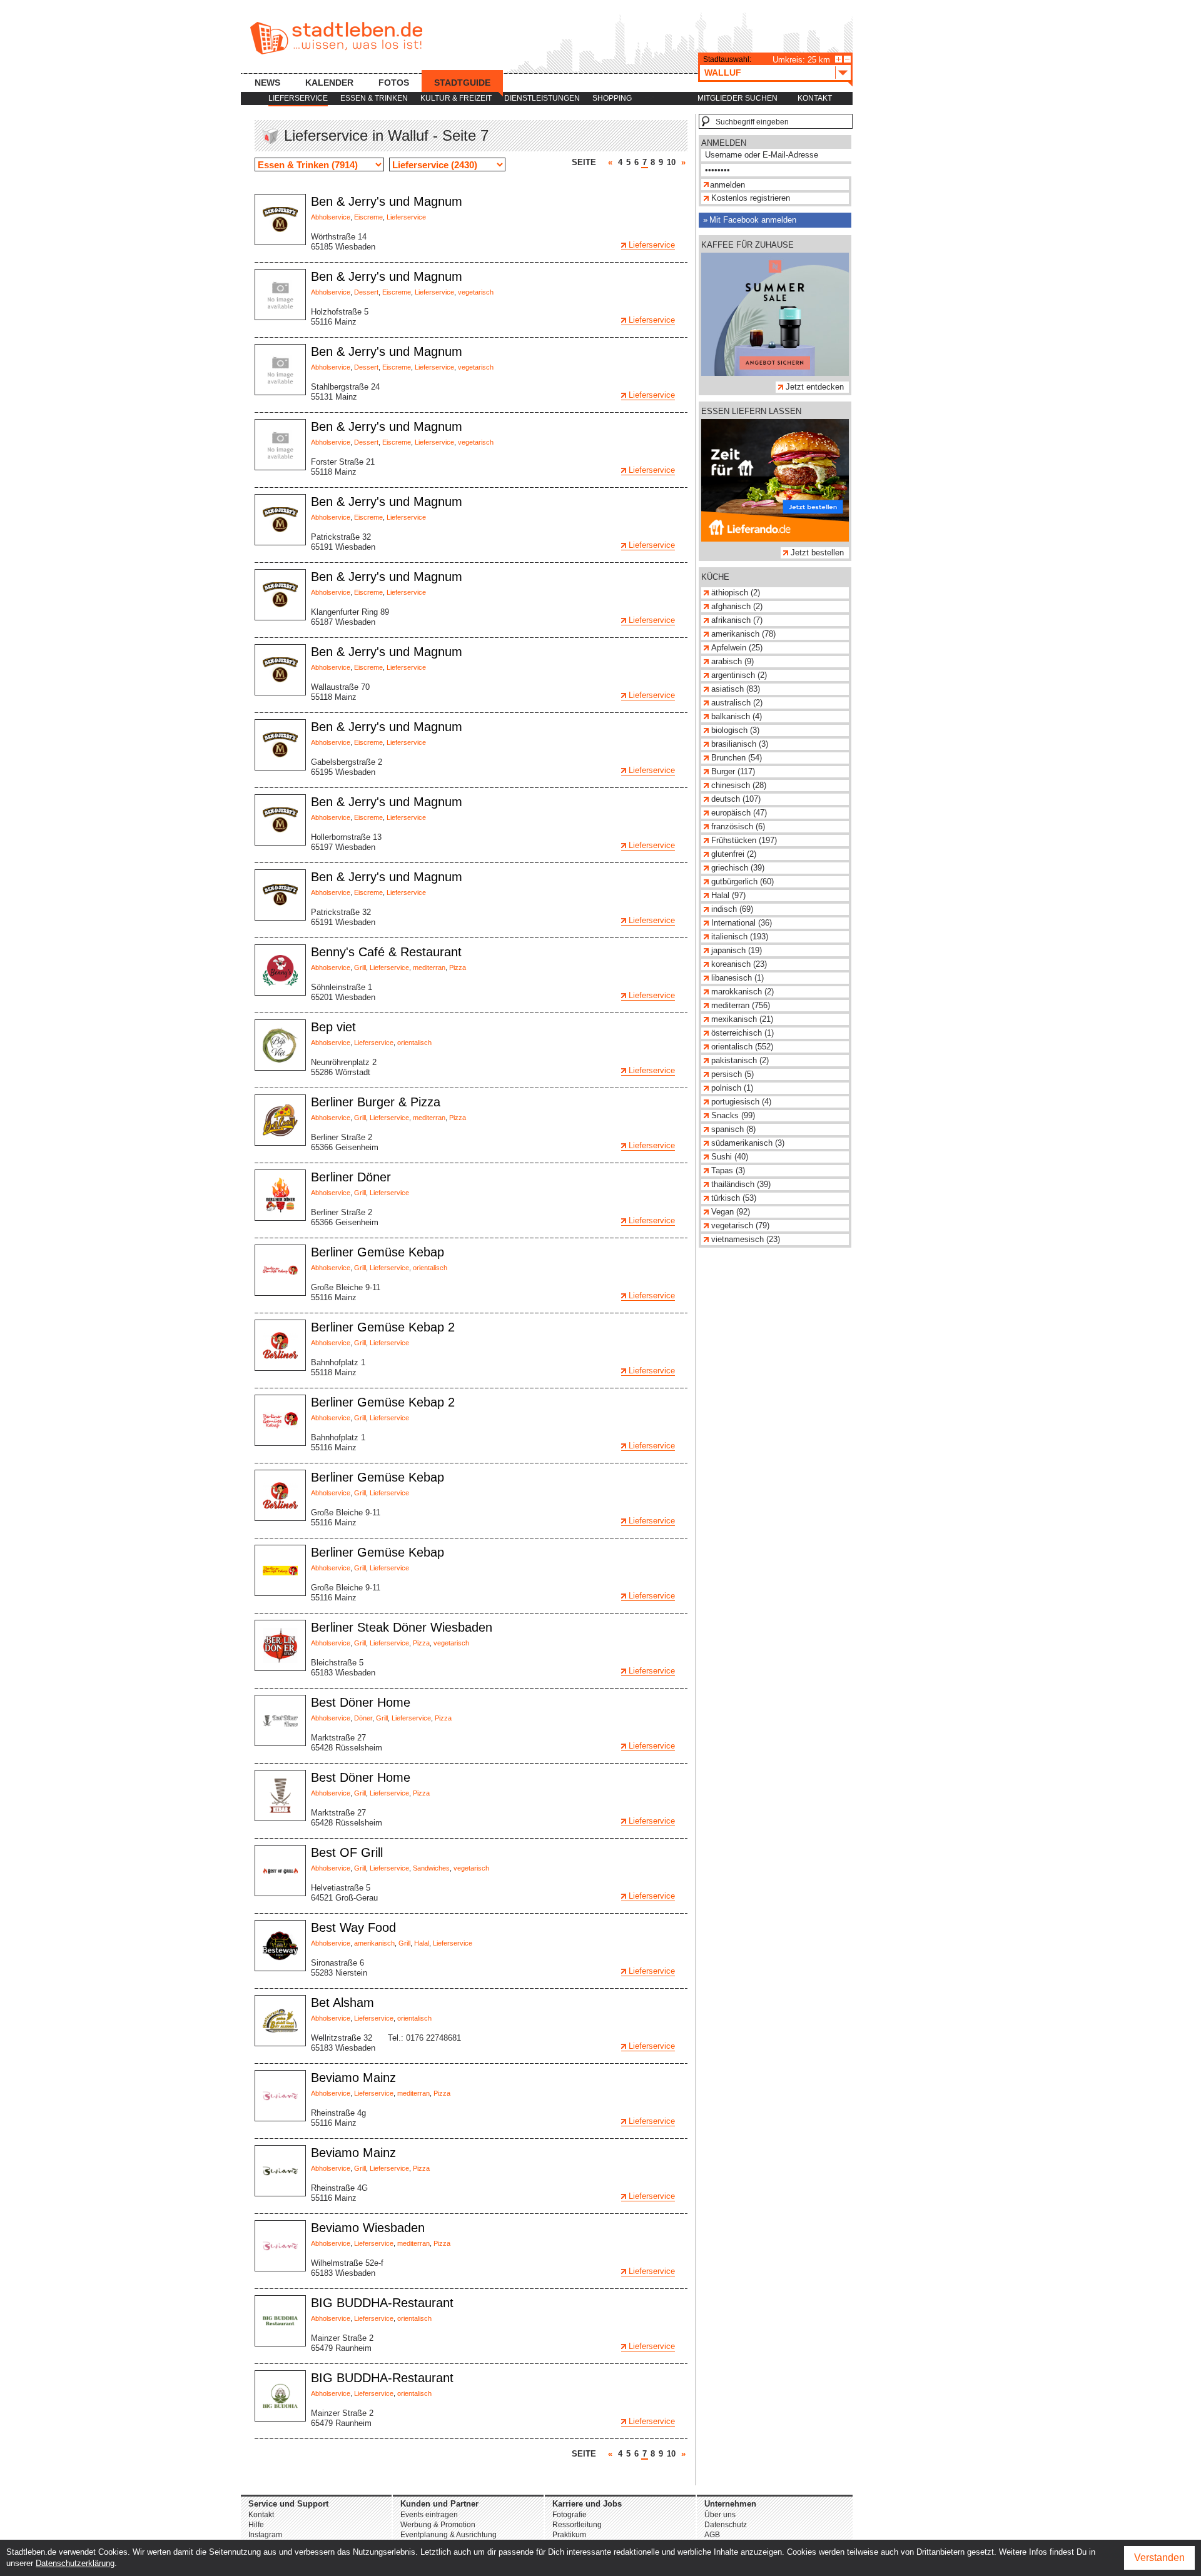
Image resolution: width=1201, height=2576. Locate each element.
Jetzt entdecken (815, 387)
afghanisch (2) (737, 606)
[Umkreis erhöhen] (839, 59)
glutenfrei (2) (734, 854)
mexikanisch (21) (742, 1019)
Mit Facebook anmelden (753, 220)
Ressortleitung (577, 2525)
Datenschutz (726, 2525)
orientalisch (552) (742, 1047)
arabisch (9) (732, 661)
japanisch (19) (737, 950)
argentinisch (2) (739, 675)
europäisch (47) (739, 813)
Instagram (265, 2535)
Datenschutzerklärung (75, 2563)
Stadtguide (462, 83)
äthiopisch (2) (736, 593)
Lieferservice (298, 98)
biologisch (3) (735, 730)
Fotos (394, 83)
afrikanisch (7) (737, 620)
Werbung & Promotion (438, 2525)
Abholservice (331, 217)
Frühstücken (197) (744, 840)
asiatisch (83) (736, 689)
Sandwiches (431, 1868)
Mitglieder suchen (737, 98)
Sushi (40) (730, 1157)
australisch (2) (737, 703)
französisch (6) (738, 826)
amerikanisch (374, 1943)
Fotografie (570, 2515)
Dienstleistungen (542, 98)
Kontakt (815, 98)
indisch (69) (732, 909)
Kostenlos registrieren (751, 198)
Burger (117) (733, 771)
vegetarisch (476, 292)
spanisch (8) (733, 1129)
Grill (360, 967)
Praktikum (569, 2535)
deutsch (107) (736, 799)
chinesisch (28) (739, 785)
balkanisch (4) (737, 716)
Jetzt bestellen (817, 553)
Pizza (458, 967)
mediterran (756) (741, 1005)
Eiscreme (368, 217)
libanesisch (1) (737, 978)
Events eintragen (429, 2515)
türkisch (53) (734, 1198)
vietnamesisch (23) (746, 1239)
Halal (422, 1943)
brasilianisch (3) (740, 744)
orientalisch (414, 1043)
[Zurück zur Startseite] (336, 38)
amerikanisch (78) (743, 634)
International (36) (742, 923)
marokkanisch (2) (742, 992)
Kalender (329, 83)
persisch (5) (732, 1074)
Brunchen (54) (737, 758)
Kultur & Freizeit (456, 98)
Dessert (366, 292)
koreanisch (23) (739, 964)
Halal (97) (728, 895)
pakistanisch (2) (740, 1060)
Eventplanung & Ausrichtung (448, 2535)
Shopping (612, 98)
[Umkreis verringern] (847, 59)
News (267, 83)
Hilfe (256, 2525)
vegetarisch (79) (740, 1225)
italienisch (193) (740, 937)
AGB (712, 2535)
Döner (363, 1718)
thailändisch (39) (741, 1184)
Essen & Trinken (374, 98)
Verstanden (1159, 2558)
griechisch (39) (738, 868)
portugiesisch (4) (741, 1102)
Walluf (723, 73)
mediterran (429, 967)
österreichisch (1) (742, 1033)
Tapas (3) (728, 1170)
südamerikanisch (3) (748, 1143)
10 (671, 162)
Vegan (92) (731, 1212)
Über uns (720, 2515)
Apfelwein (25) (737, 648)
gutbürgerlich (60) (742, 881)
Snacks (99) (733, 1115)
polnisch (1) (732, 1088)
